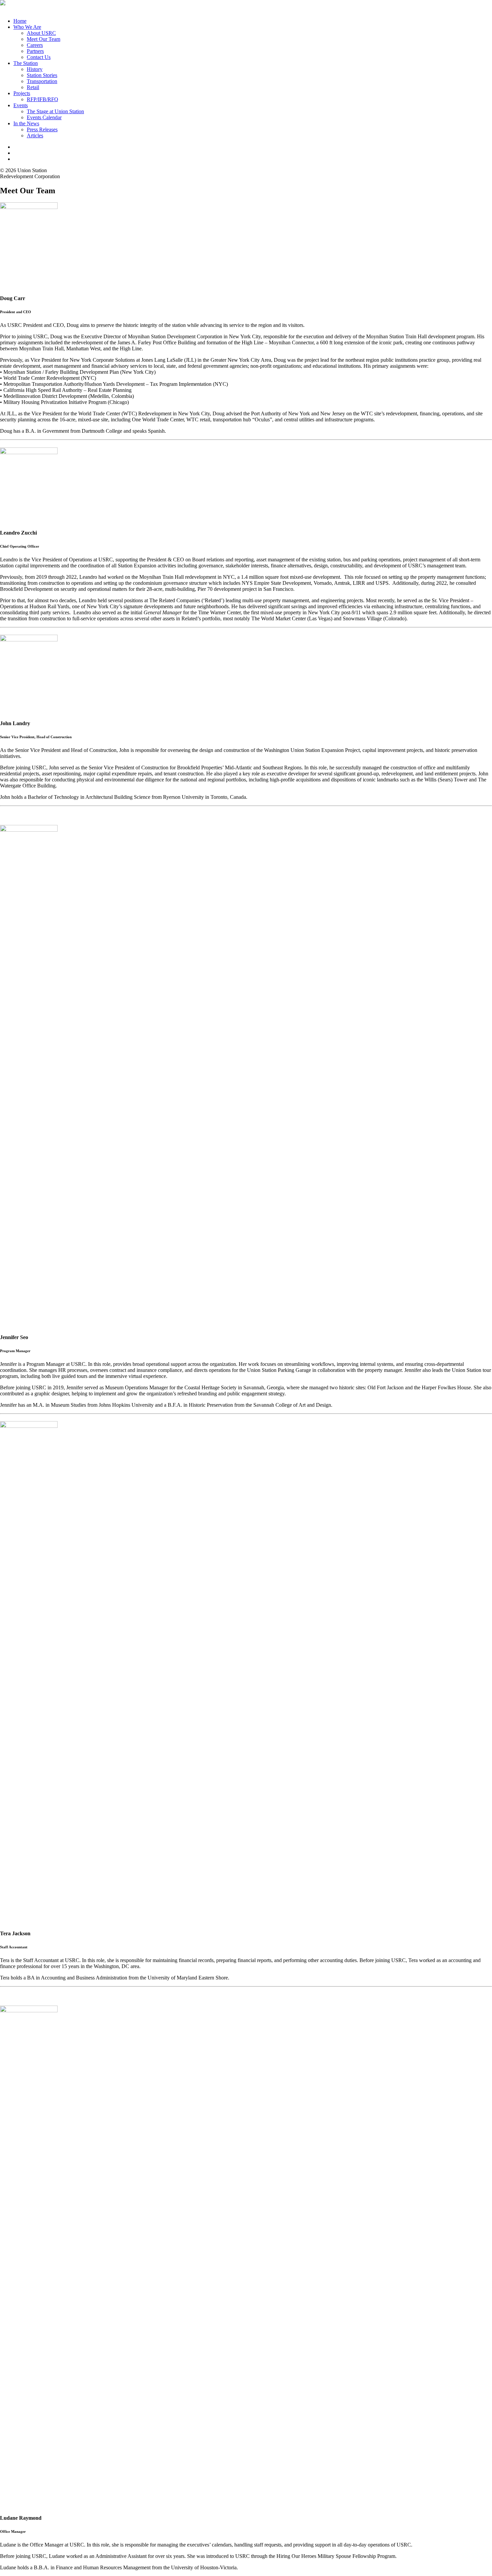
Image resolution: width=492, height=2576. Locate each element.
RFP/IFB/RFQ (43, 99)
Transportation (42, 81)
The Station (26, 63)
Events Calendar (44, 117)
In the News (26, 123)
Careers (35, 45)
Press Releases (42, 129)
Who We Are (27, 27)
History (35, 69)
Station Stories (42, 75)
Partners (35, 51)
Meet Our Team (44, 39)
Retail (33, 87)
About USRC (41, 33)
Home (20, 21)
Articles (35, 135)
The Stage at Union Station (55, 111)
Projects (22, 93)
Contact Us (39, 57)
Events (21, 105)
